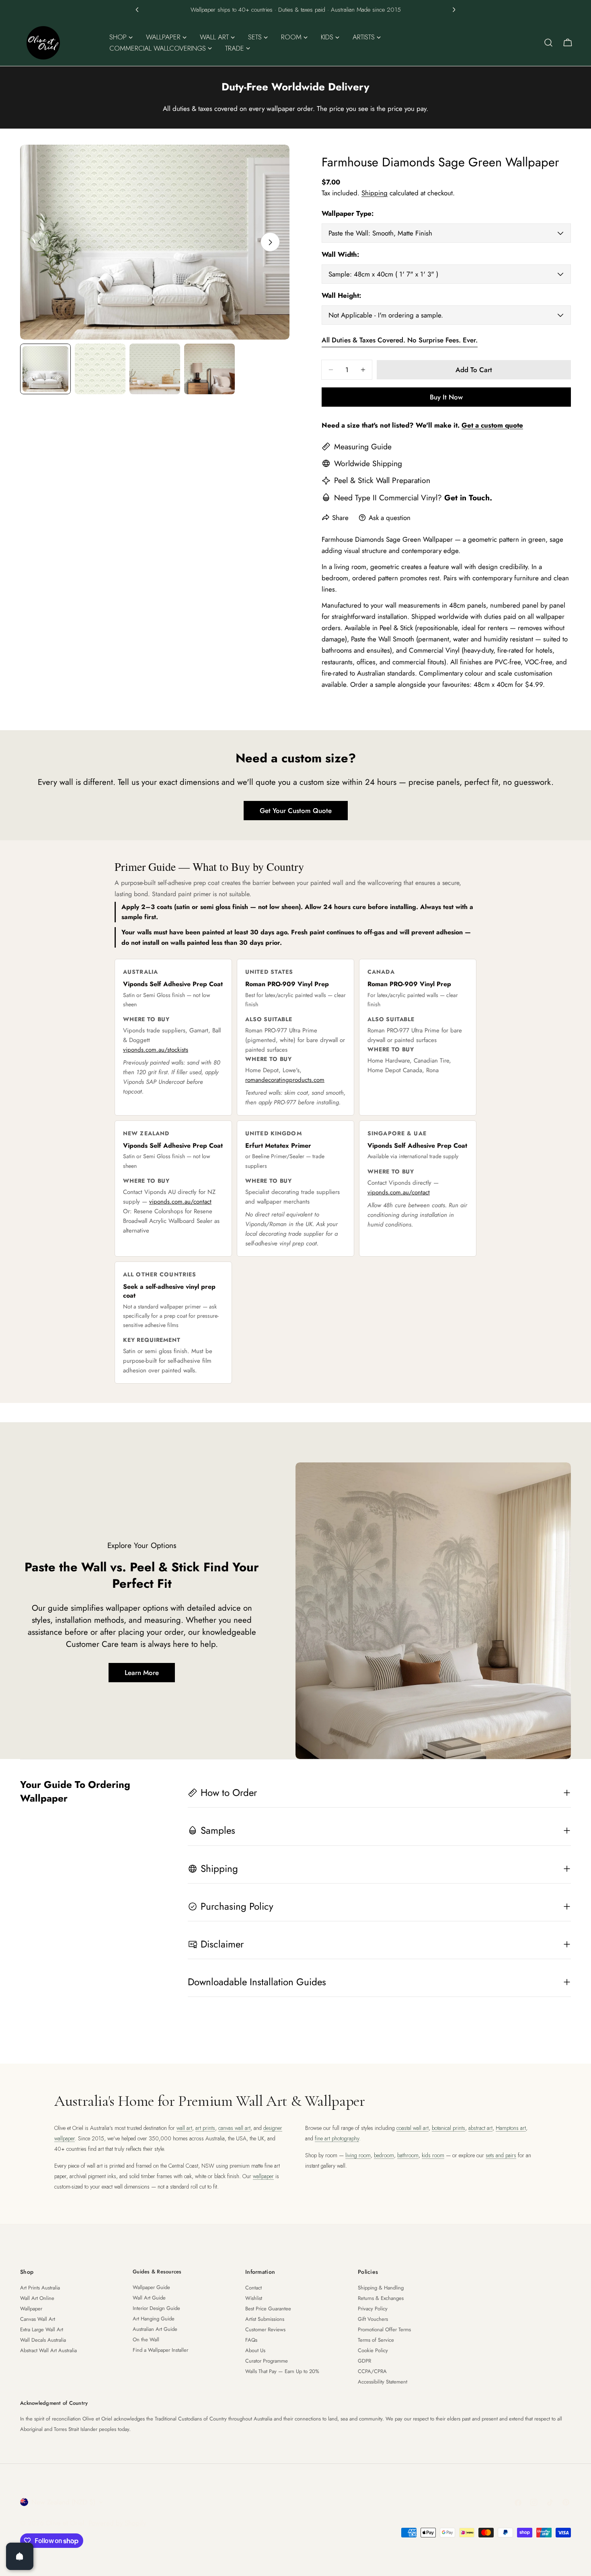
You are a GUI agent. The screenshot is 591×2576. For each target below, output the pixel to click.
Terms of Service (376, 2340)
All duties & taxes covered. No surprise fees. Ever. (400, 340)
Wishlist (254, 2298)
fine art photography (337, 2138)
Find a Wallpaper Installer (160, 2350)
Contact (253, 2288)
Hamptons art (511, 2128)
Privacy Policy (373, 2309)
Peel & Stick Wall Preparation (382, 480)
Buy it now (446, 397)
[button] (137, 10)
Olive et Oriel (65, 2523)
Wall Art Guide (149, 2298)
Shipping (375, 193)
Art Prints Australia (40, 2288)
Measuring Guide (363, 446)
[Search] (548, 43)
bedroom (384, 2155)
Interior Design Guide (156, 2308)
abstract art (480, 2128)
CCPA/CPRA (372, 2371)
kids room (433, 2155)
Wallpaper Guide (151, 2287)
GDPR (364, 2361)
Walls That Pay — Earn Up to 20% (282, 2371)
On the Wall (146, 2339)
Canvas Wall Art (38, 2319)
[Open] (20, 2556)
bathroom (408, 2155)
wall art (184, 2128)
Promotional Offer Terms (384, 2329)
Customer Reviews (265, 2329)
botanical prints (448, 2128)
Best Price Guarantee (268, 2309)
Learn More (142, 1673)
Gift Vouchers (373, 2319)
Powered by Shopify (117, 2523)
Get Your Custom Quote (296, 811)
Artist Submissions (265, 2319)
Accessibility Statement (383, 2382)
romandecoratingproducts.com (285, 1080)
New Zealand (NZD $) (63, 2502)
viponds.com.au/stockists (156, 1050)
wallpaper (263, 2176)
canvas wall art (234, 2128)
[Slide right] (270, 242)
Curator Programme (267, 2361)
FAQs (251, 2340)
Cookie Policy (373, 2350)
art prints (205, 2128)
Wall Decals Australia (43, 2340)
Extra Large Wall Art (42, 2329)
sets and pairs (501, 2155)
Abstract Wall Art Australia (48, 2350)
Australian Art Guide (155, 2329)
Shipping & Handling (381, 2288)
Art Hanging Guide (154, 2319)
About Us (255, 2350)
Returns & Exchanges (381, 2298)
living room (358, 2155)
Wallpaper (31, 2309)
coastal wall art (412, 2128)
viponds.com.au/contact (180, 1202)
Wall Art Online (37, 2298)
